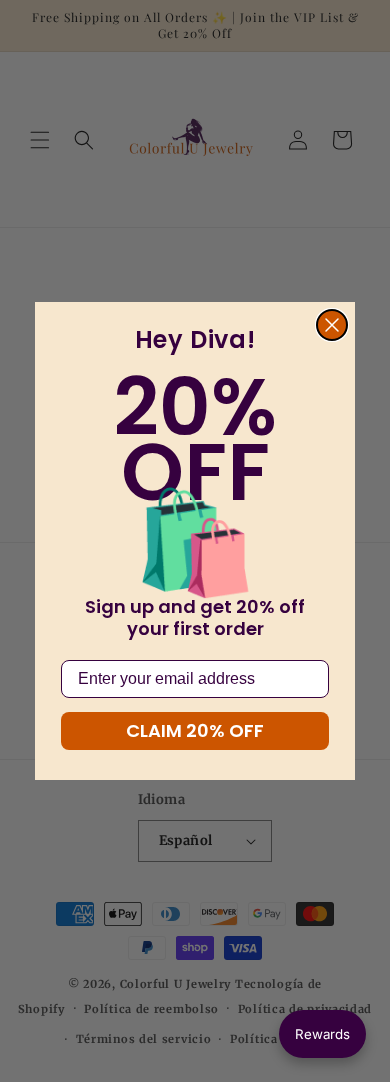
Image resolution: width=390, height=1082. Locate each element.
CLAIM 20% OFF (195, 730)
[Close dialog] (332, 325)
